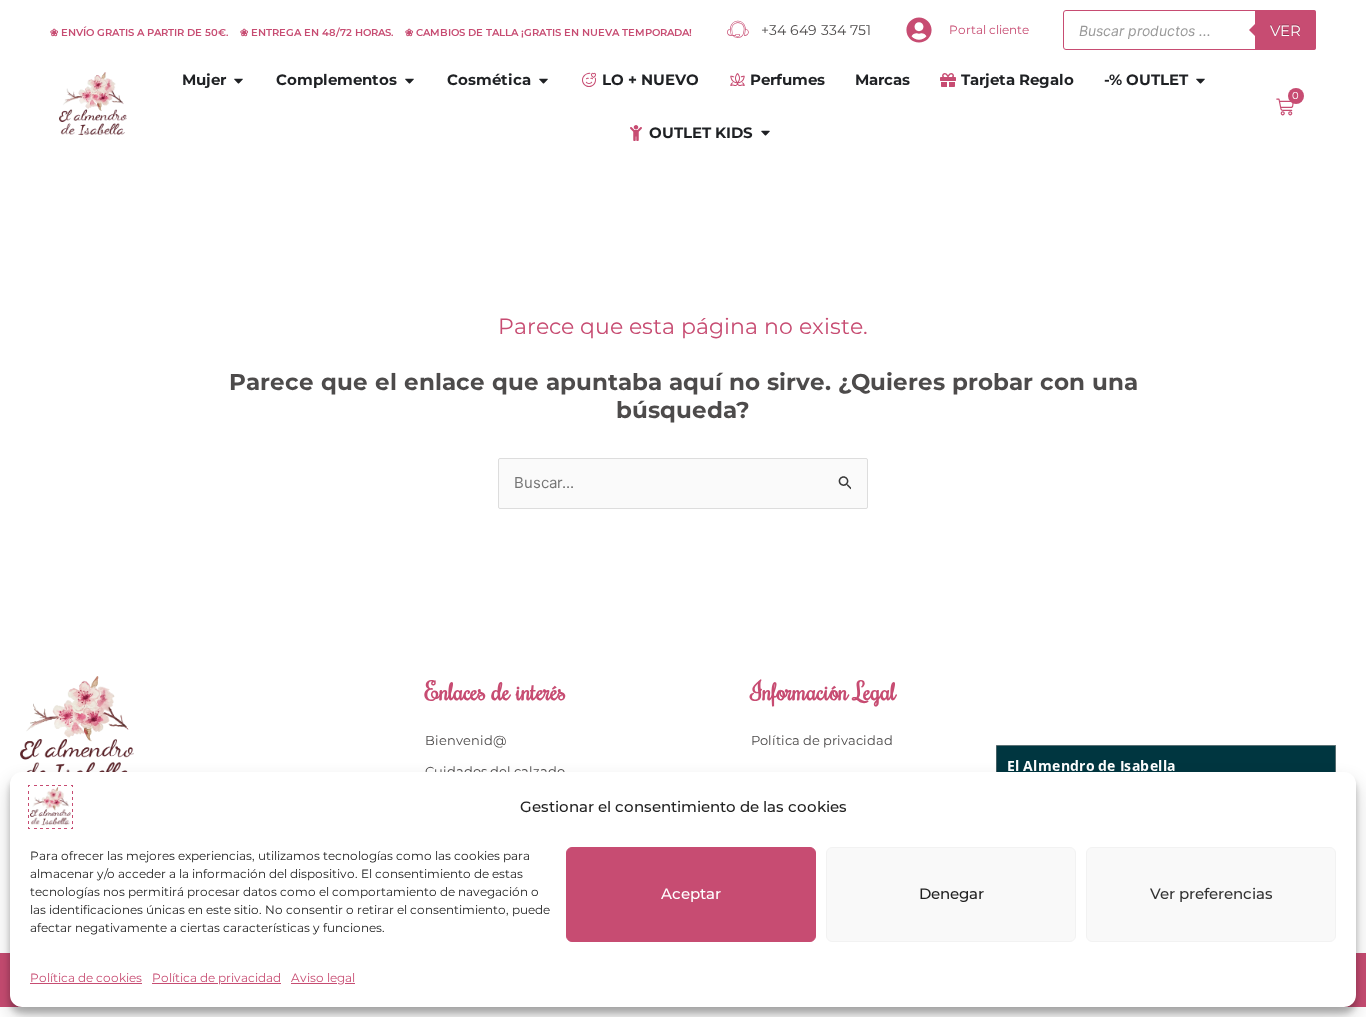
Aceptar (691, 893)
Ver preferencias (1211, 893)
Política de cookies (86, 977)
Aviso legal (323, 977)
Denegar (951, 893)
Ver (1285, 30)
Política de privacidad (216, 977)
